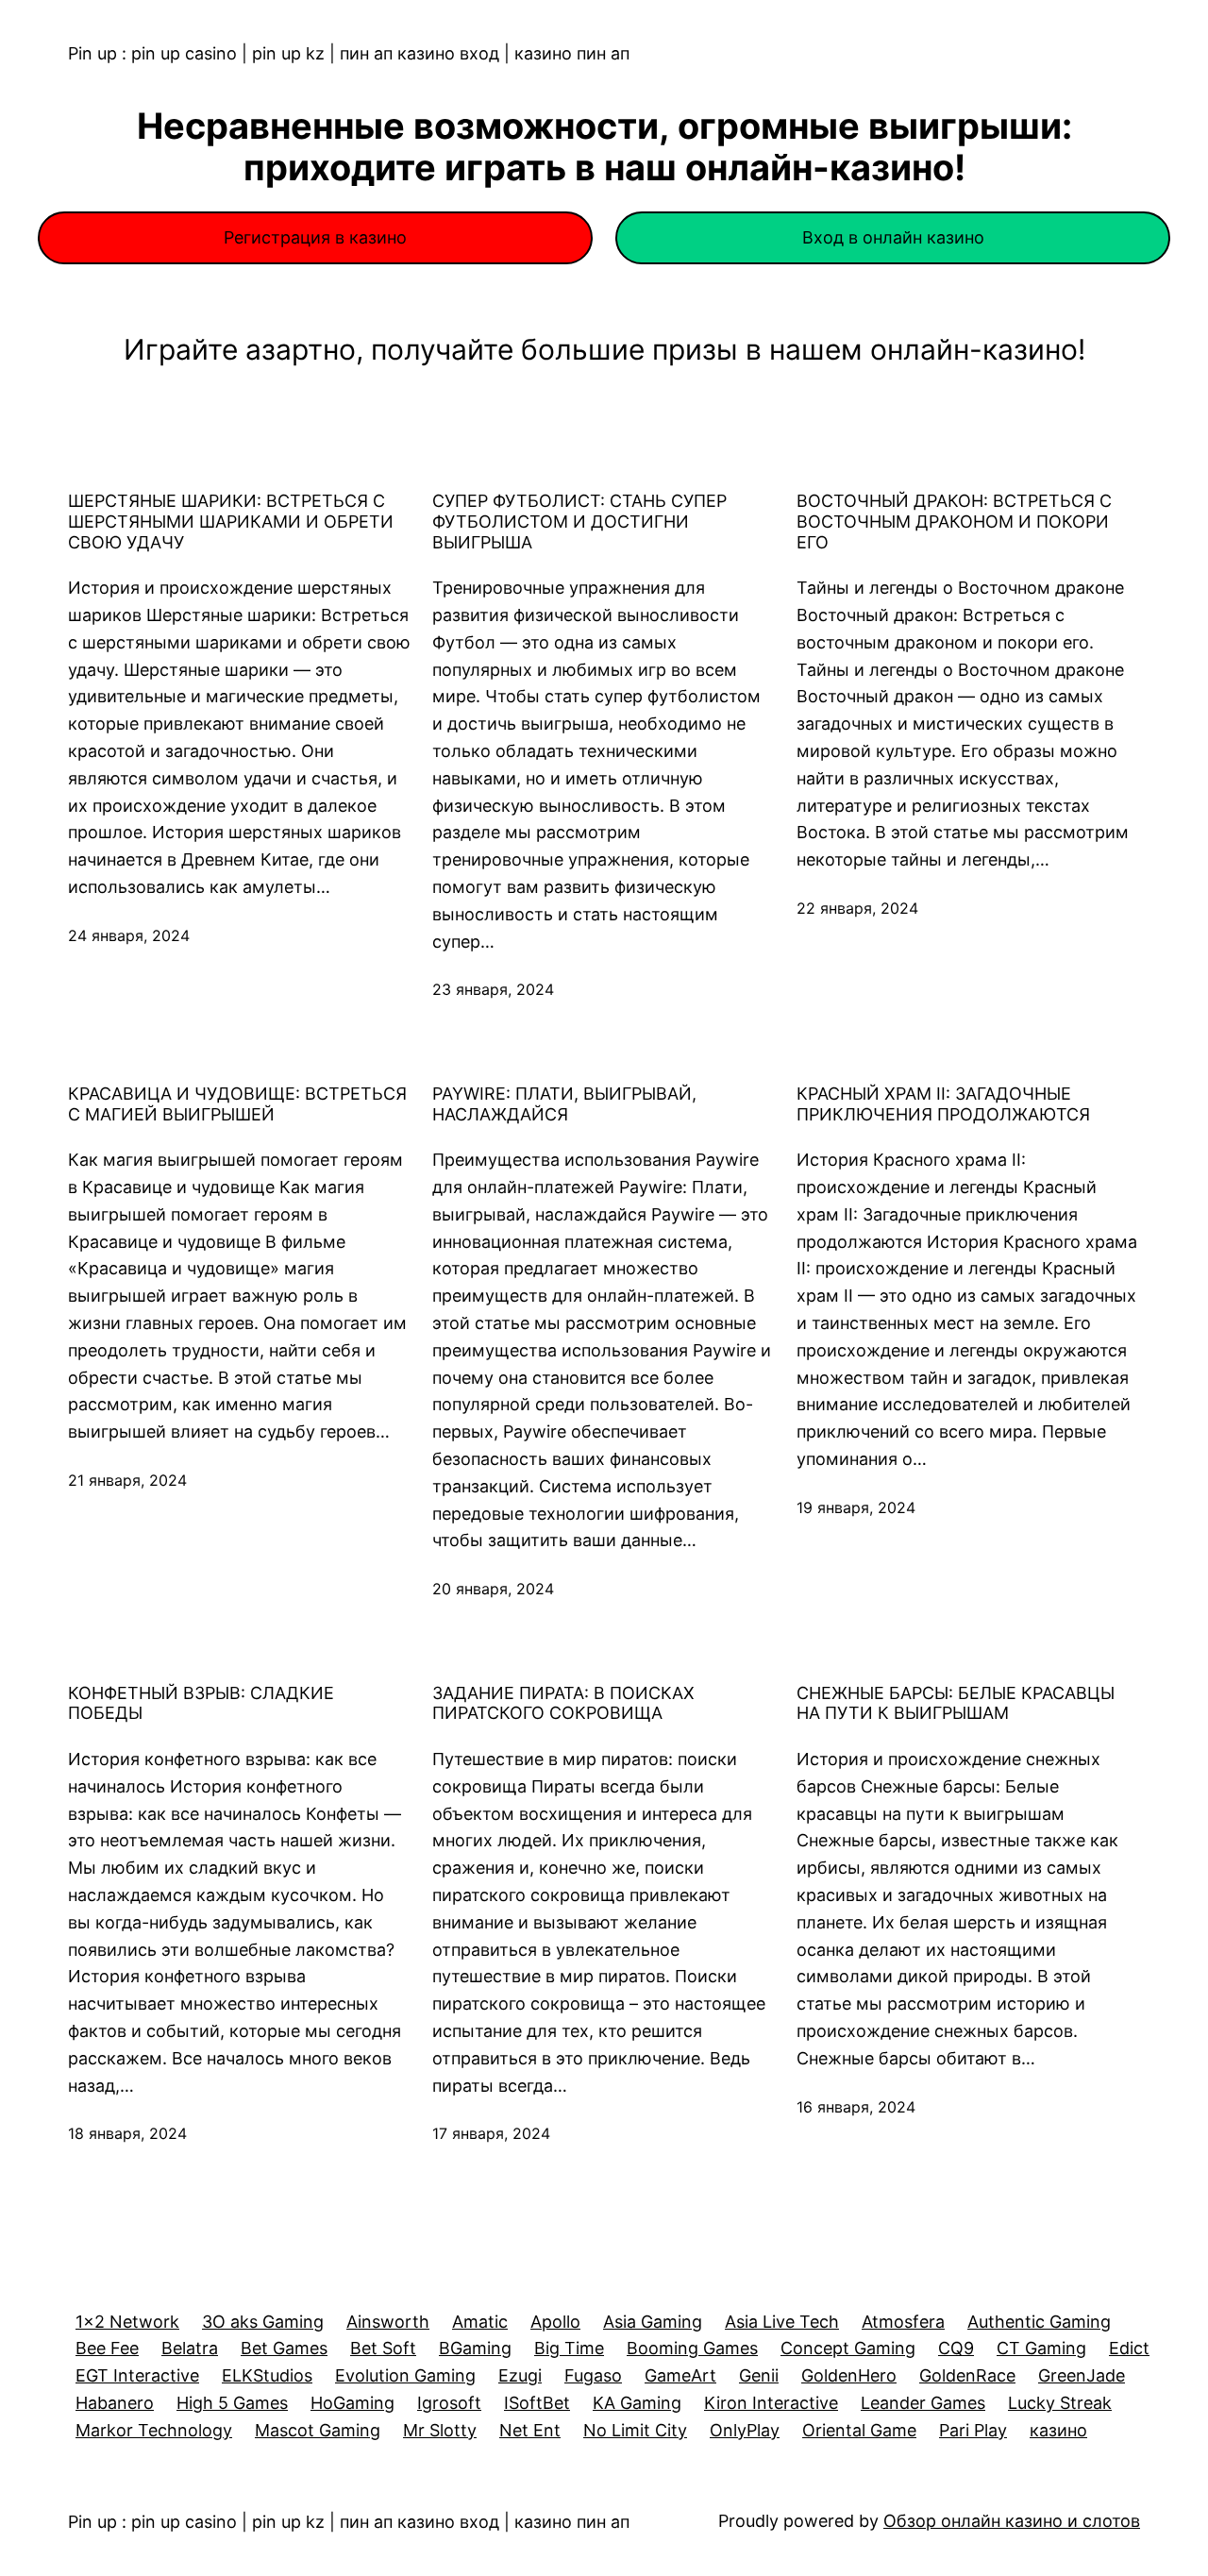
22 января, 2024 (857, 908)
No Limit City (635, 2430)
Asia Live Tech (782, 2322)
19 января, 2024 (856, 1507)
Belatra (190, 2348)
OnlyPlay (745, 2430)
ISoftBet (537, 2403)
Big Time (569, 2348)
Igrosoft (449, 2403)
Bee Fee (107, 2348)
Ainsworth (388, 2322)
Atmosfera (903, 2322)
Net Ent (530, 2430)
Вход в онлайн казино (893, 237)
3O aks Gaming (263, 2322)
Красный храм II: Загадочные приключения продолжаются (943, 1104)
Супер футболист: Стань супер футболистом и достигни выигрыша (579, 521)
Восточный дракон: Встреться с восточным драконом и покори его (954, 521)
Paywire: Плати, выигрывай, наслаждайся (564, 1104)
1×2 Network (127, 2322)
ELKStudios (267, 2375)
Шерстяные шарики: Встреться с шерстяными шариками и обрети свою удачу (231, 521)
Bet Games (284, 2348)
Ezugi (520, 2375)
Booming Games (692, 2348)
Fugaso (593, 2375)
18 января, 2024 (127, 2133)
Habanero (115, 2403)
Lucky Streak (1060, 2403)
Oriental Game (859, 2430)
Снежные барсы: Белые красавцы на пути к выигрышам (956, 1703)
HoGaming (352, 2403)
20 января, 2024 (493, 1589)
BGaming (475, 2348)
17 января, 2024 (491, 2133)
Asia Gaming (653, 2322)
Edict (1129, 2348)
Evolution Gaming (405, 2375)
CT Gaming (1041, 2348)
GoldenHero (849, 2375)
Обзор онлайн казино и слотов (1012, 2521)
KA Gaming (637, 2403)
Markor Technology (154, 2430)
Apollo (555, 2322)
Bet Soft (383, 2348)
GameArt (680, 2375)
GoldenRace (967, 2375)
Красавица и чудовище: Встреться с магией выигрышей (237, 1104)
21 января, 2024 (127, 1480)
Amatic (480, 2322)
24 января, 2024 (129, 935)
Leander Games (923, 2403)
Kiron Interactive (771, 2403)
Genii (759, 2375)
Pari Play (973, 2430)
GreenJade (1082, 2375)
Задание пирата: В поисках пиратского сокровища (563, 1703)
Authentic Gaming (1039, 2322)
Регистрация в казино (315, 237)
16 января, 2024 (856, 2107)
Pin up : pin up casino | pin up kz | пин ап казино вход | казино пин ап (349, 53)
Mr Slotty (440, 2430)
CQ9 (956, 2348)
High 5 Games (232, 2403)
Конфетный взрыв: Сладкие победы (201, 1703)
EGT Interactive (137, 2375)
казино (1058, 2430)
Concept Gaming (848, 2348)
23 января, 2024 (493, 989)
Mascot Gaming (318, 2430)
